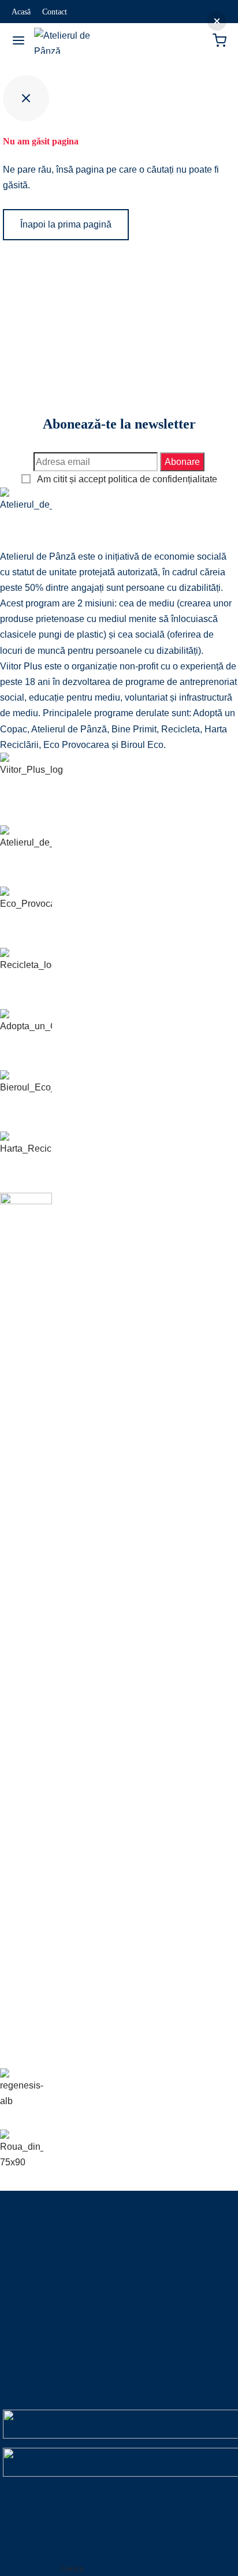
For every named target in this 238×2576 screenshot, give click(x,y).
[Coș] (220, 40)
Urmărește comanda (39, 2292)
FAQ (12, 2386)
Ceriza (72, 2568)
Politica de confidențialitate (61, 2494)
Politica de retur (31, 2277)
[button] (217, 21)
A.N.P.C (18, 2401)
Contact (55, 12)
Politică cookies (40, 2540)
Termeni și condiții (45, 2525)
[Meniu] (18, 40)
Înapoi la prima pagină (66, 224)
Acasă (21, 12)
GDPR (24, 2509)
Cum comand (27, 2245)
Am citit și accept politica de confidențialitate (127, 479)
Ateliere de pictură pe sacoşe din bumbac (77, 2370)
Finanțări (19, 2354)
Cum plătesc (25, 2261)
